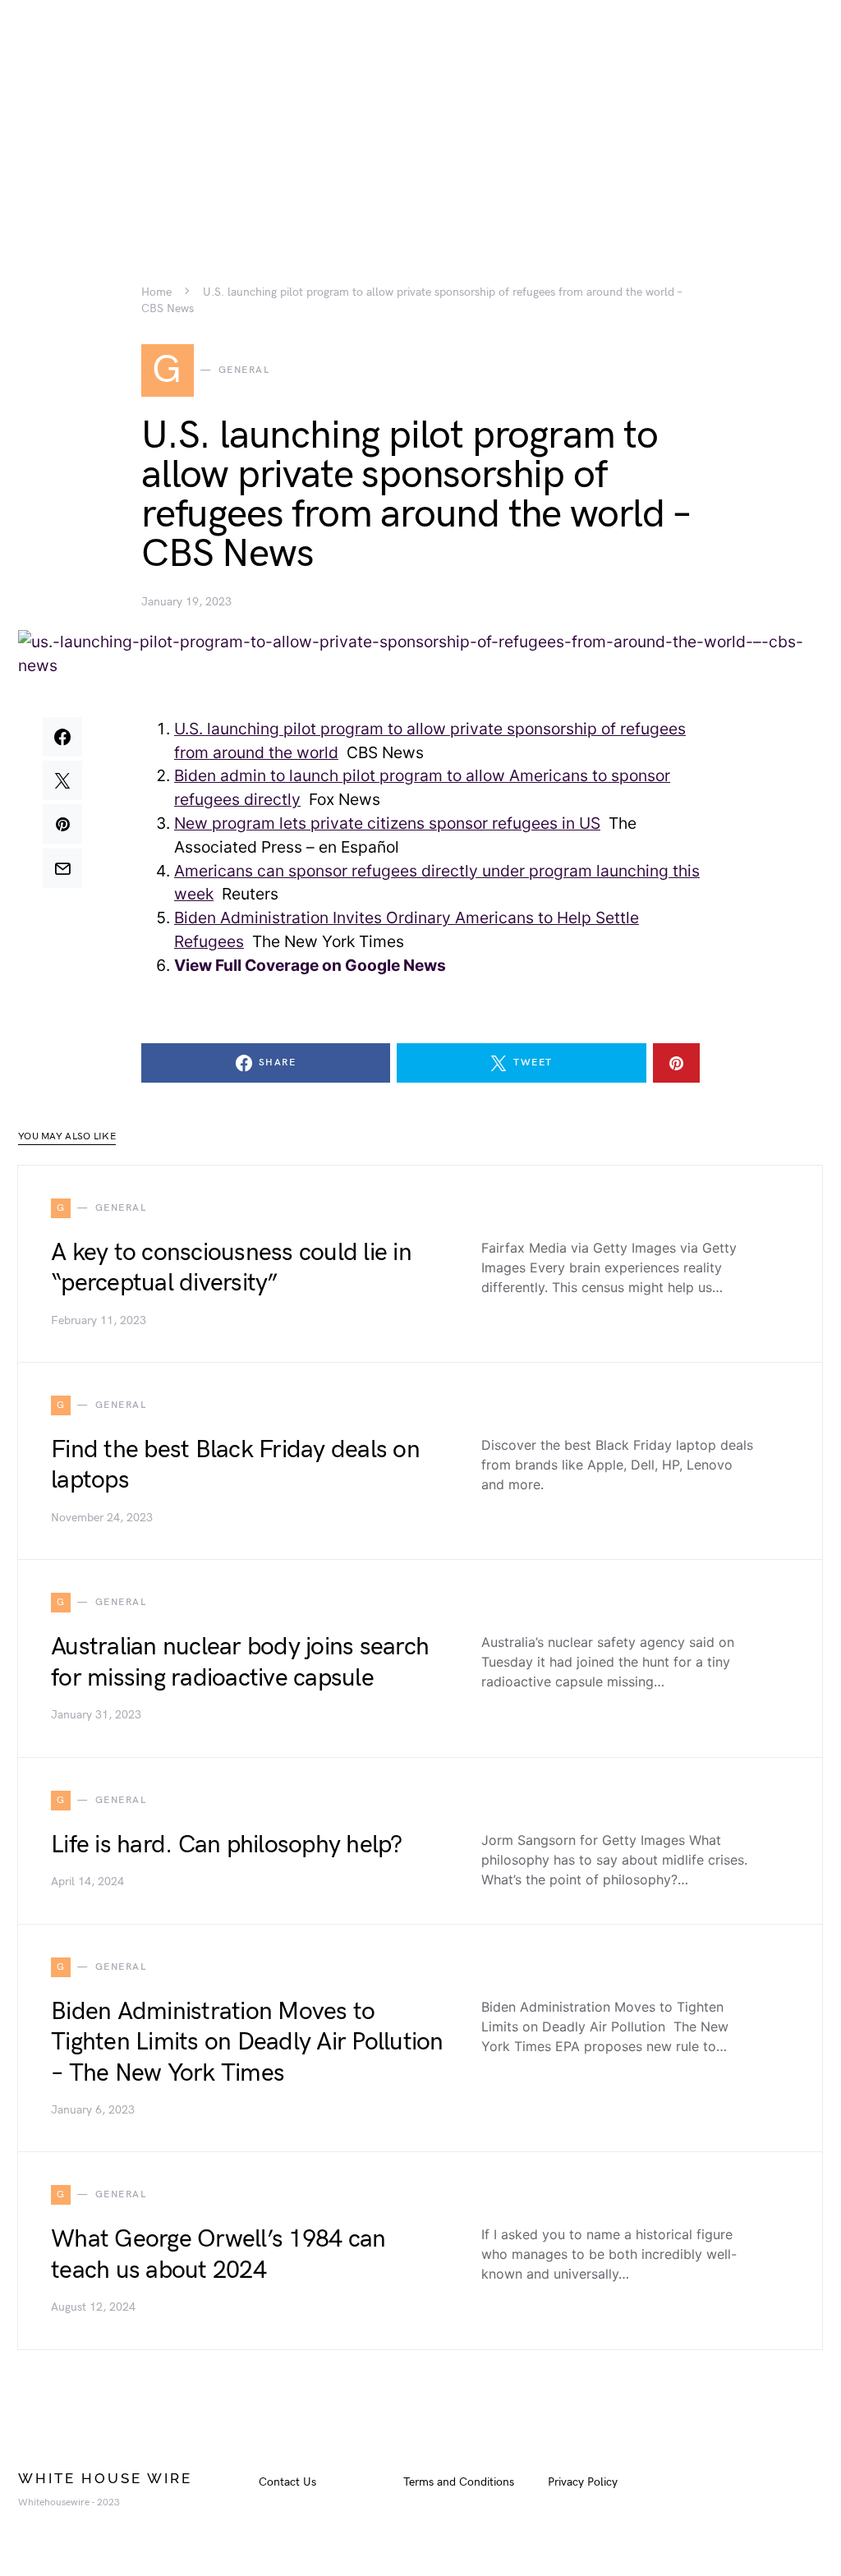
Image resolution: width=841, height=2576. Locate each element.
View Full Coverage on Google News (310, 965)
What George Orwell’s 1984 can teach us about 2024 (218, 2255)
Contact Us (287, 2482)
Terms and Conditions (459, 2482)
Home (156, 292)
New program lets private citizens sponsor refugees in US (387, 823)
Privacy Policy (583, 2482)
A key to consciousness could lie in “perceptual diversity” (231, 1268)
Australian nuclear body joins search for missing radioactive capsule (240, 1663)
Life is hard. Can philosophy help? (227, 1845)
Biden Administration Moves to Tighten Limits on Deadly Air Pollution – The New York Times (247, 2042)
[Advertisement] (420, 115)
